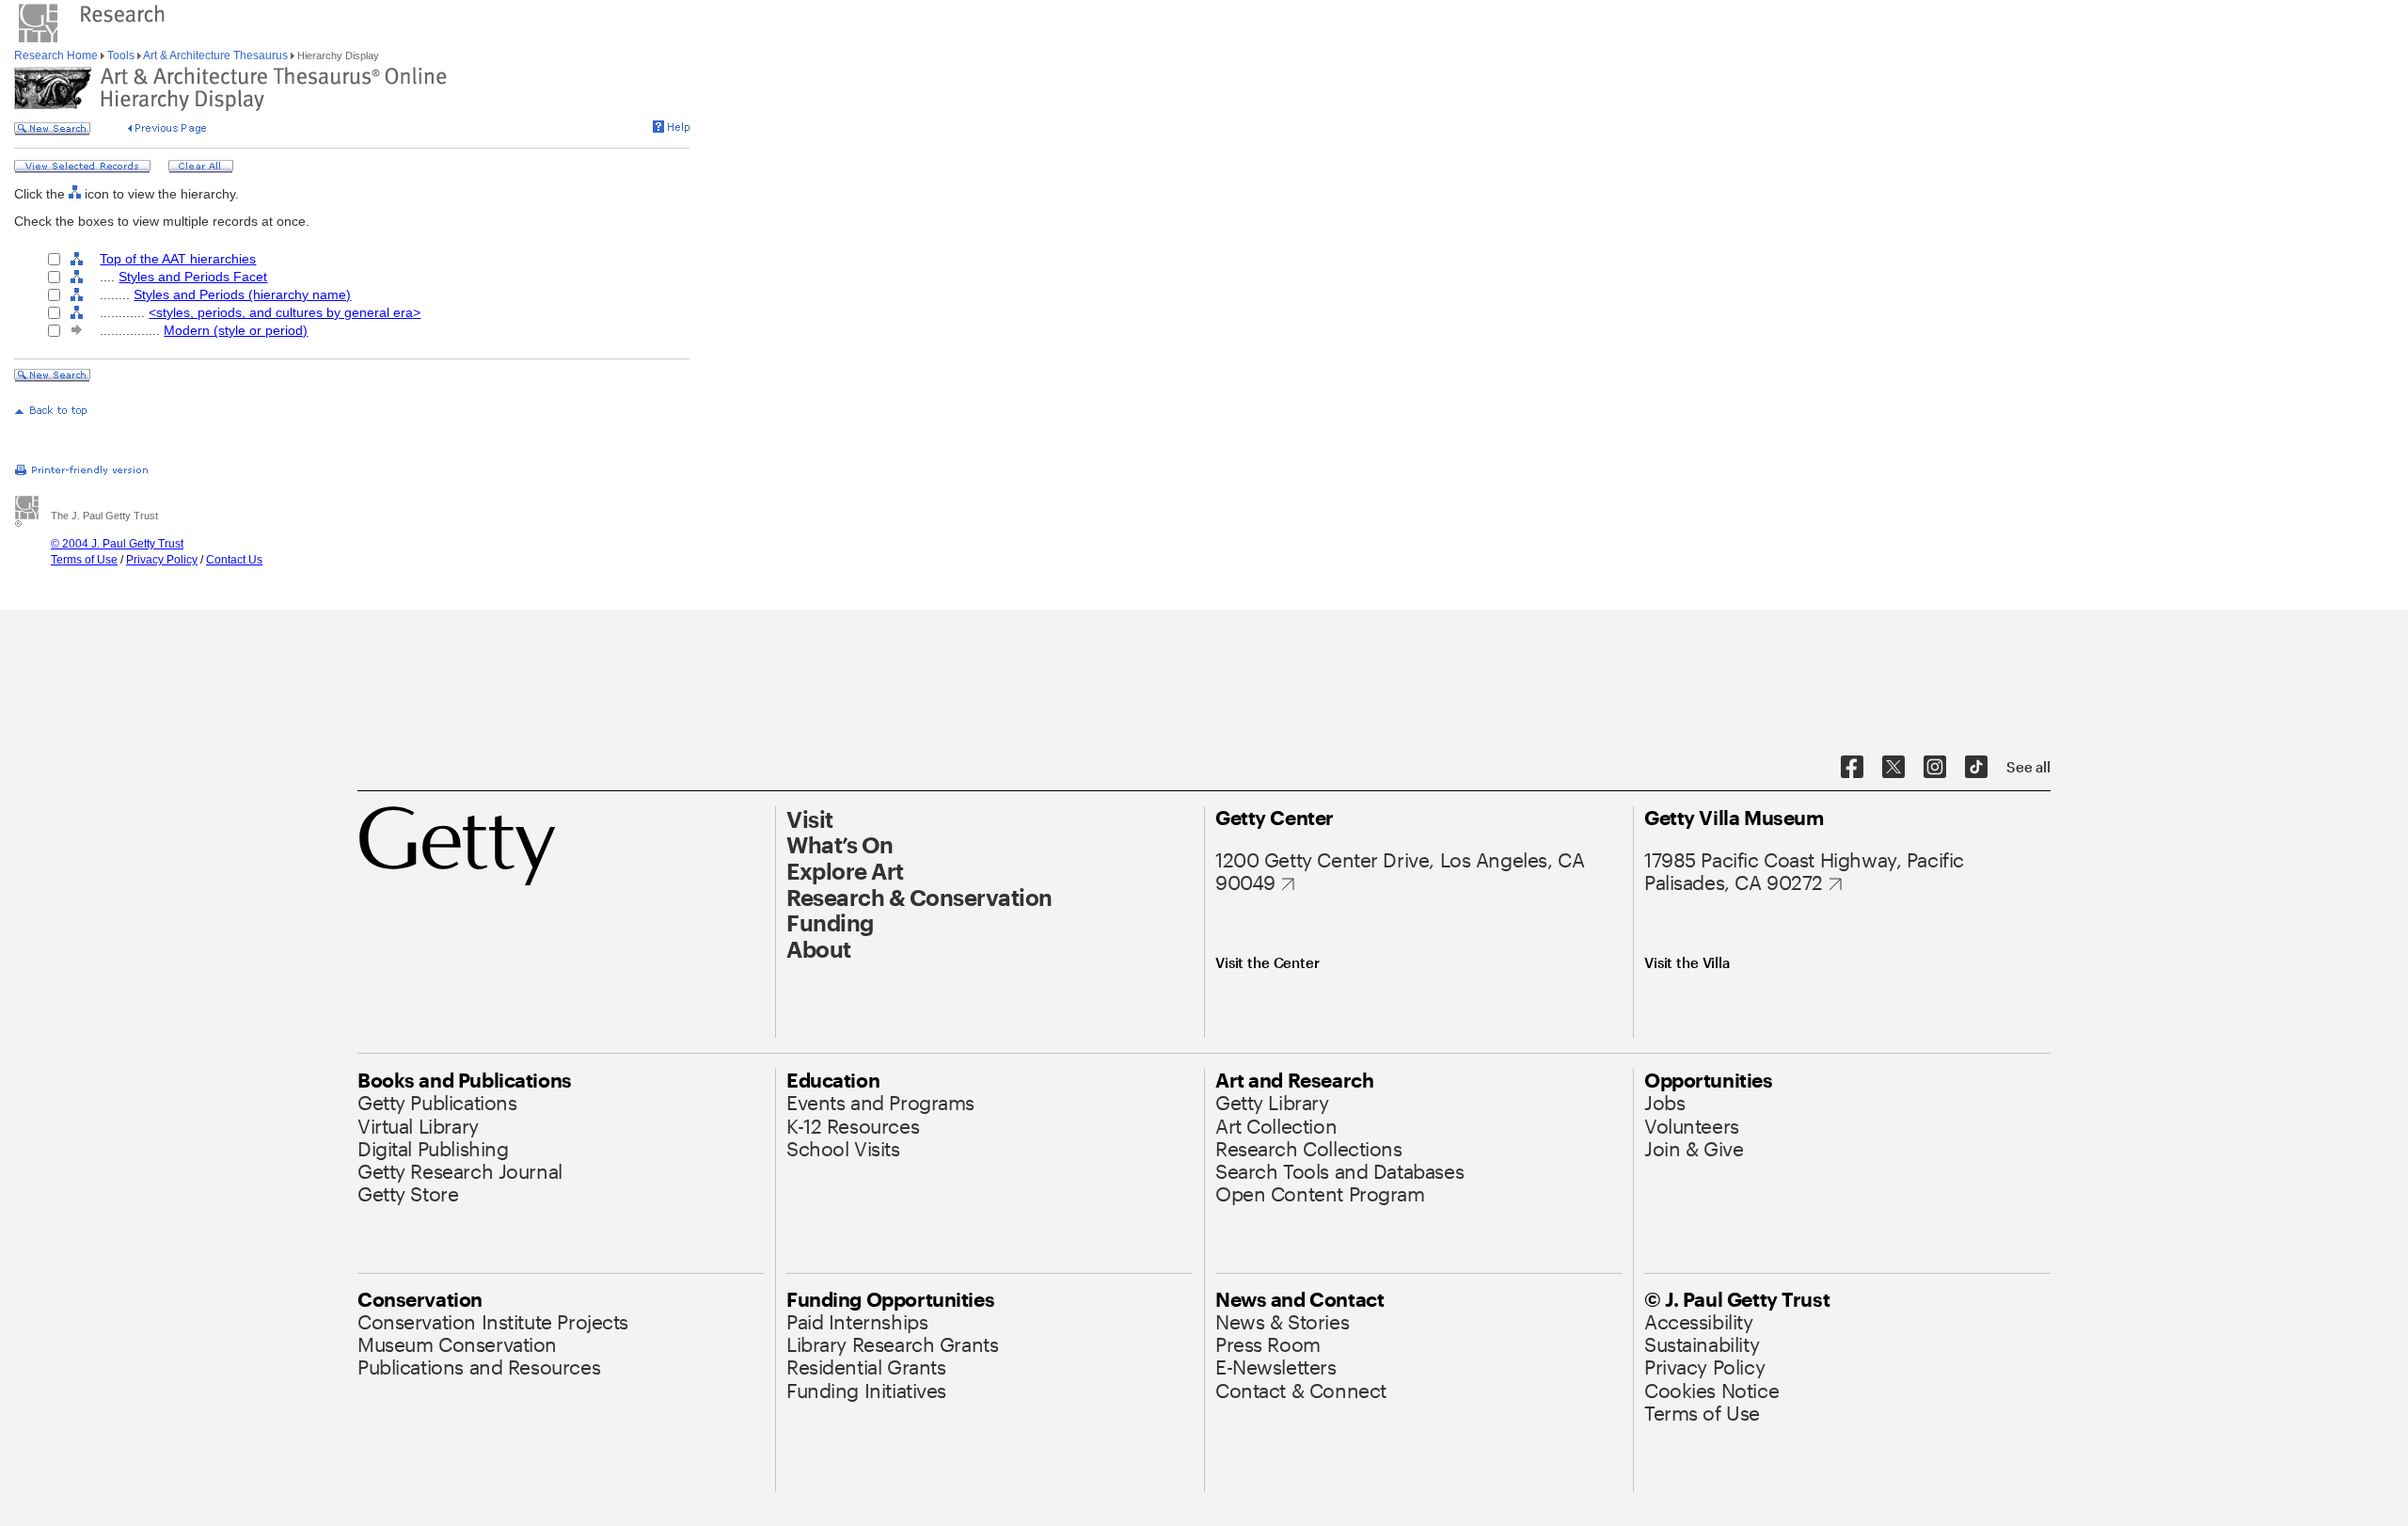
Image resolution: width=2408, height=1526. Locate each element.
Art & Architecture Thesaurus (216, 56)
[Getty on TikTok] (1976, 768)
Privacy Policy (162, 560)
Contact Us (234, 560)
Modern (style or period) (236, 330)
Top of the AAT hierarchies (178, 259)
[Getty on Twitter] (1893, 768)
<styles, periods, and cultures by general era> (285, 312)
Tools (121, 56)
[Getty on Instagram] (1935, 768)
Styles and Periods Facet (193, 277)
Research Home (57, 56)
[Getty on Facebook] (1852, 768)
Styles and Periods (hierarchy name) (242, 294)
